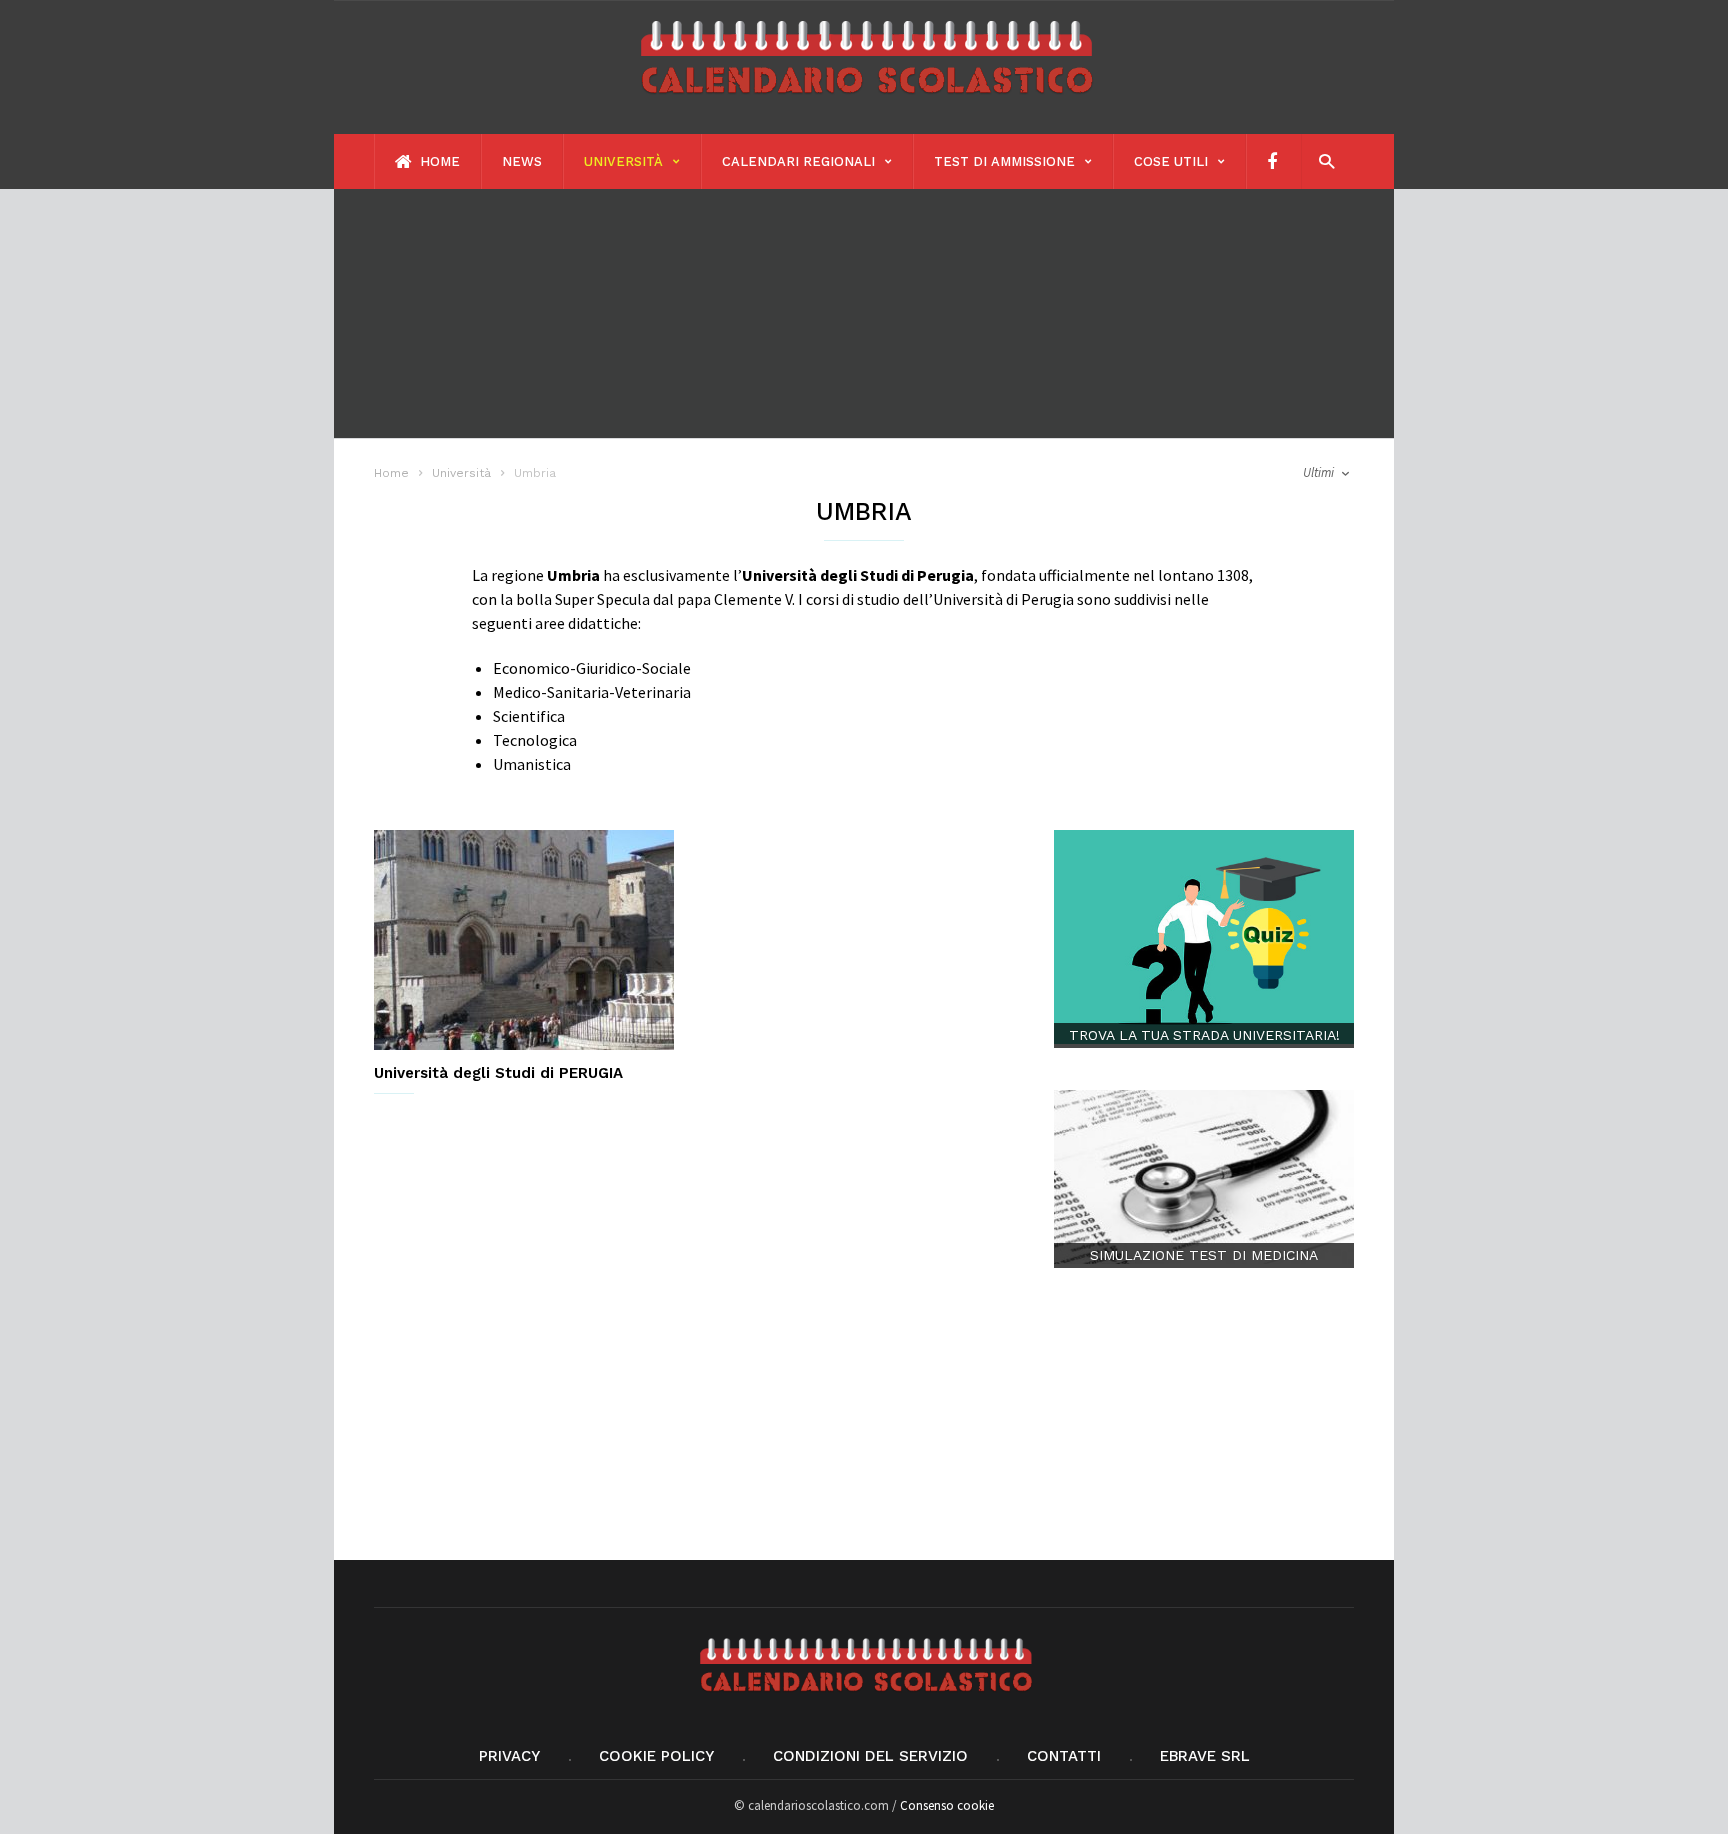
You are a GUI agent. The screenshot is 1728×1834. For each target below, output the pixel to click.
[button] (1321, 160)
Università (623, 161)
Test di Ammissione (1004, 161)
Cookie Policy (656, 1756)
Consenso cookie (947, 1805)
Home (438, 161)
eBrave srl (1205, 1756)
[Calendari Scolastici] (864, 103)
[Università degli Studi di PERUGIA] (524, 940)
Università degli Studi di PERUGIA (498, 1073)
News (522, 161)
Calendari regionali (798, 161)
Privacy (509, 1756)
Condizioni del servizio (870, 1756)
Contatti (1064, 1756)
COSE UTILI (1171, 161)
